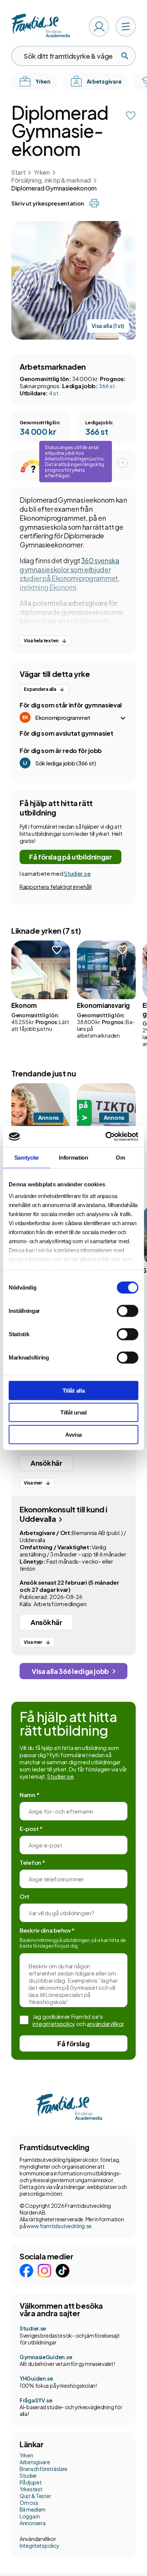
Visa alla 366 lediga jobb (70, 1671)
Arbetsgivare (35, 2462)
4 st (54, 393)
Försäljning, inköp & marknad (51, 180)
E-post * (31, 1828)
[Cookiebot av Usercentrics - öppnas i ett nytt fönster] (106, 1137)
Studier (28, 2475)
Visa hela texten (41, 641)
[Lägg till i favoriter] (131, 116)
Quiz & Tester (35, 2496)
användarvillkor (105, 2023)
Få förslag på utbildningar (70, 857)
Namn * (29, 1795)
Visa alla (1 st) (108, 326)
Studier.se (77, 873)
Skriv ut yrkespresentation (47, 203)
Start (18, 172)
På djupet (31, 2482)
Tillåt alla (74, 1390)
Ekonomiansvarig (103, 1005)
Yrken (42, 172)
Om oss (29, 2503)
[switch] (128, 1311)
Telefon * (32, 1862)
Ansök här (46, 1463)
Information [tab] (73, 1157)
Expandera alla (40, 689)
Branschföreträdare (44, 2469)
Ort (24, 1896)
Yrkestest (31, 2489)
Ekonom (24, 1005)
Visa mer (33, 1483)
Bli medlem (33, 2509)
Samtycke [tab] (27, 1157)
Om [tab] (120, 1157)
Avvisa (73, 1434)
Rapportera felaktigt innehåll (55, 886)
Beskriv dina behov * (47, 1930)
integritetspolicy (54, 2023)
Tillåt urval (73, 1412)
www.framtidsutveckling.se (59, 2226)
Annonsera (32, 2523)
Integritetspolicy (39, 2546)
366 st (107, 386)
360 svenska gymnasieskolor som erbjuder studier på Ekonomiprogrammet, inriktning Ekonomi (70, 574)
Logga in (30, 2516)
